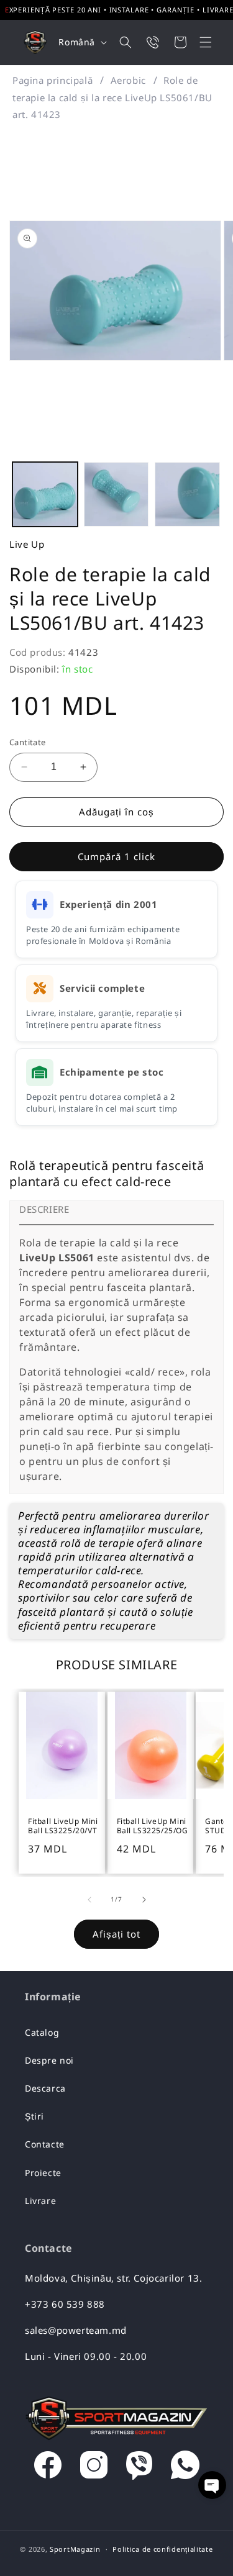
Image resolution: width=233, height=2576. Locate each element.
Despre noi (49, 2060)
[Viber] (139, 2468)
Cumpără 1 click (116, 856)
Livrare (40, 2201)
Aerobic (128, 80)
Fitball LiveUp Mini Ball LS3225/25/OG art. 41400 (153, 1827)
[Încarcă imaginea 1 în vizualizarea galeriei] (45, 495)
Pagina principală (53, 80)
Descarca (45, 2088)
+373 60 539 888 (65, 2304)
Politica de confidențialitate (162, 2549)
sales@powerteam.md (76, 2330)
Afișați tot (116, 1934)
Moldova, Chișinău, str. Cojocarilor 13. (113, 2278)
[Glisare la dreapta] (144, 1900)
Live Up (27, 544)
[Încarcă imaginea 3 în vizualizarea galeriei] (187, 495)
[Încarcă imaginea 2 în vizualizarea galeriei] (116, 495)
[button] (198, 42)
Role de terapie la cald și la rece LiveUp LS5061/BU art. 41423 (112, 97)
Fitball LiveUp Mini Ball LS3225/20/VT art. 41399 (63, 1827)
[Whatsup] (185, 2468)
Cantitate (28, 742)
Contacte (45, 2144)
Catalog (42, 2032)
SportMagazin (75, 2549)
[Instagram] (94, 2468)
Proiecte (43, 2173)
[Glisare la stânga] (89, 1900)
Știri (34, 2116)
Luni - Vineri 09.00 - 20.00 (86, 2356)
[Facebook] (48, 2468)
